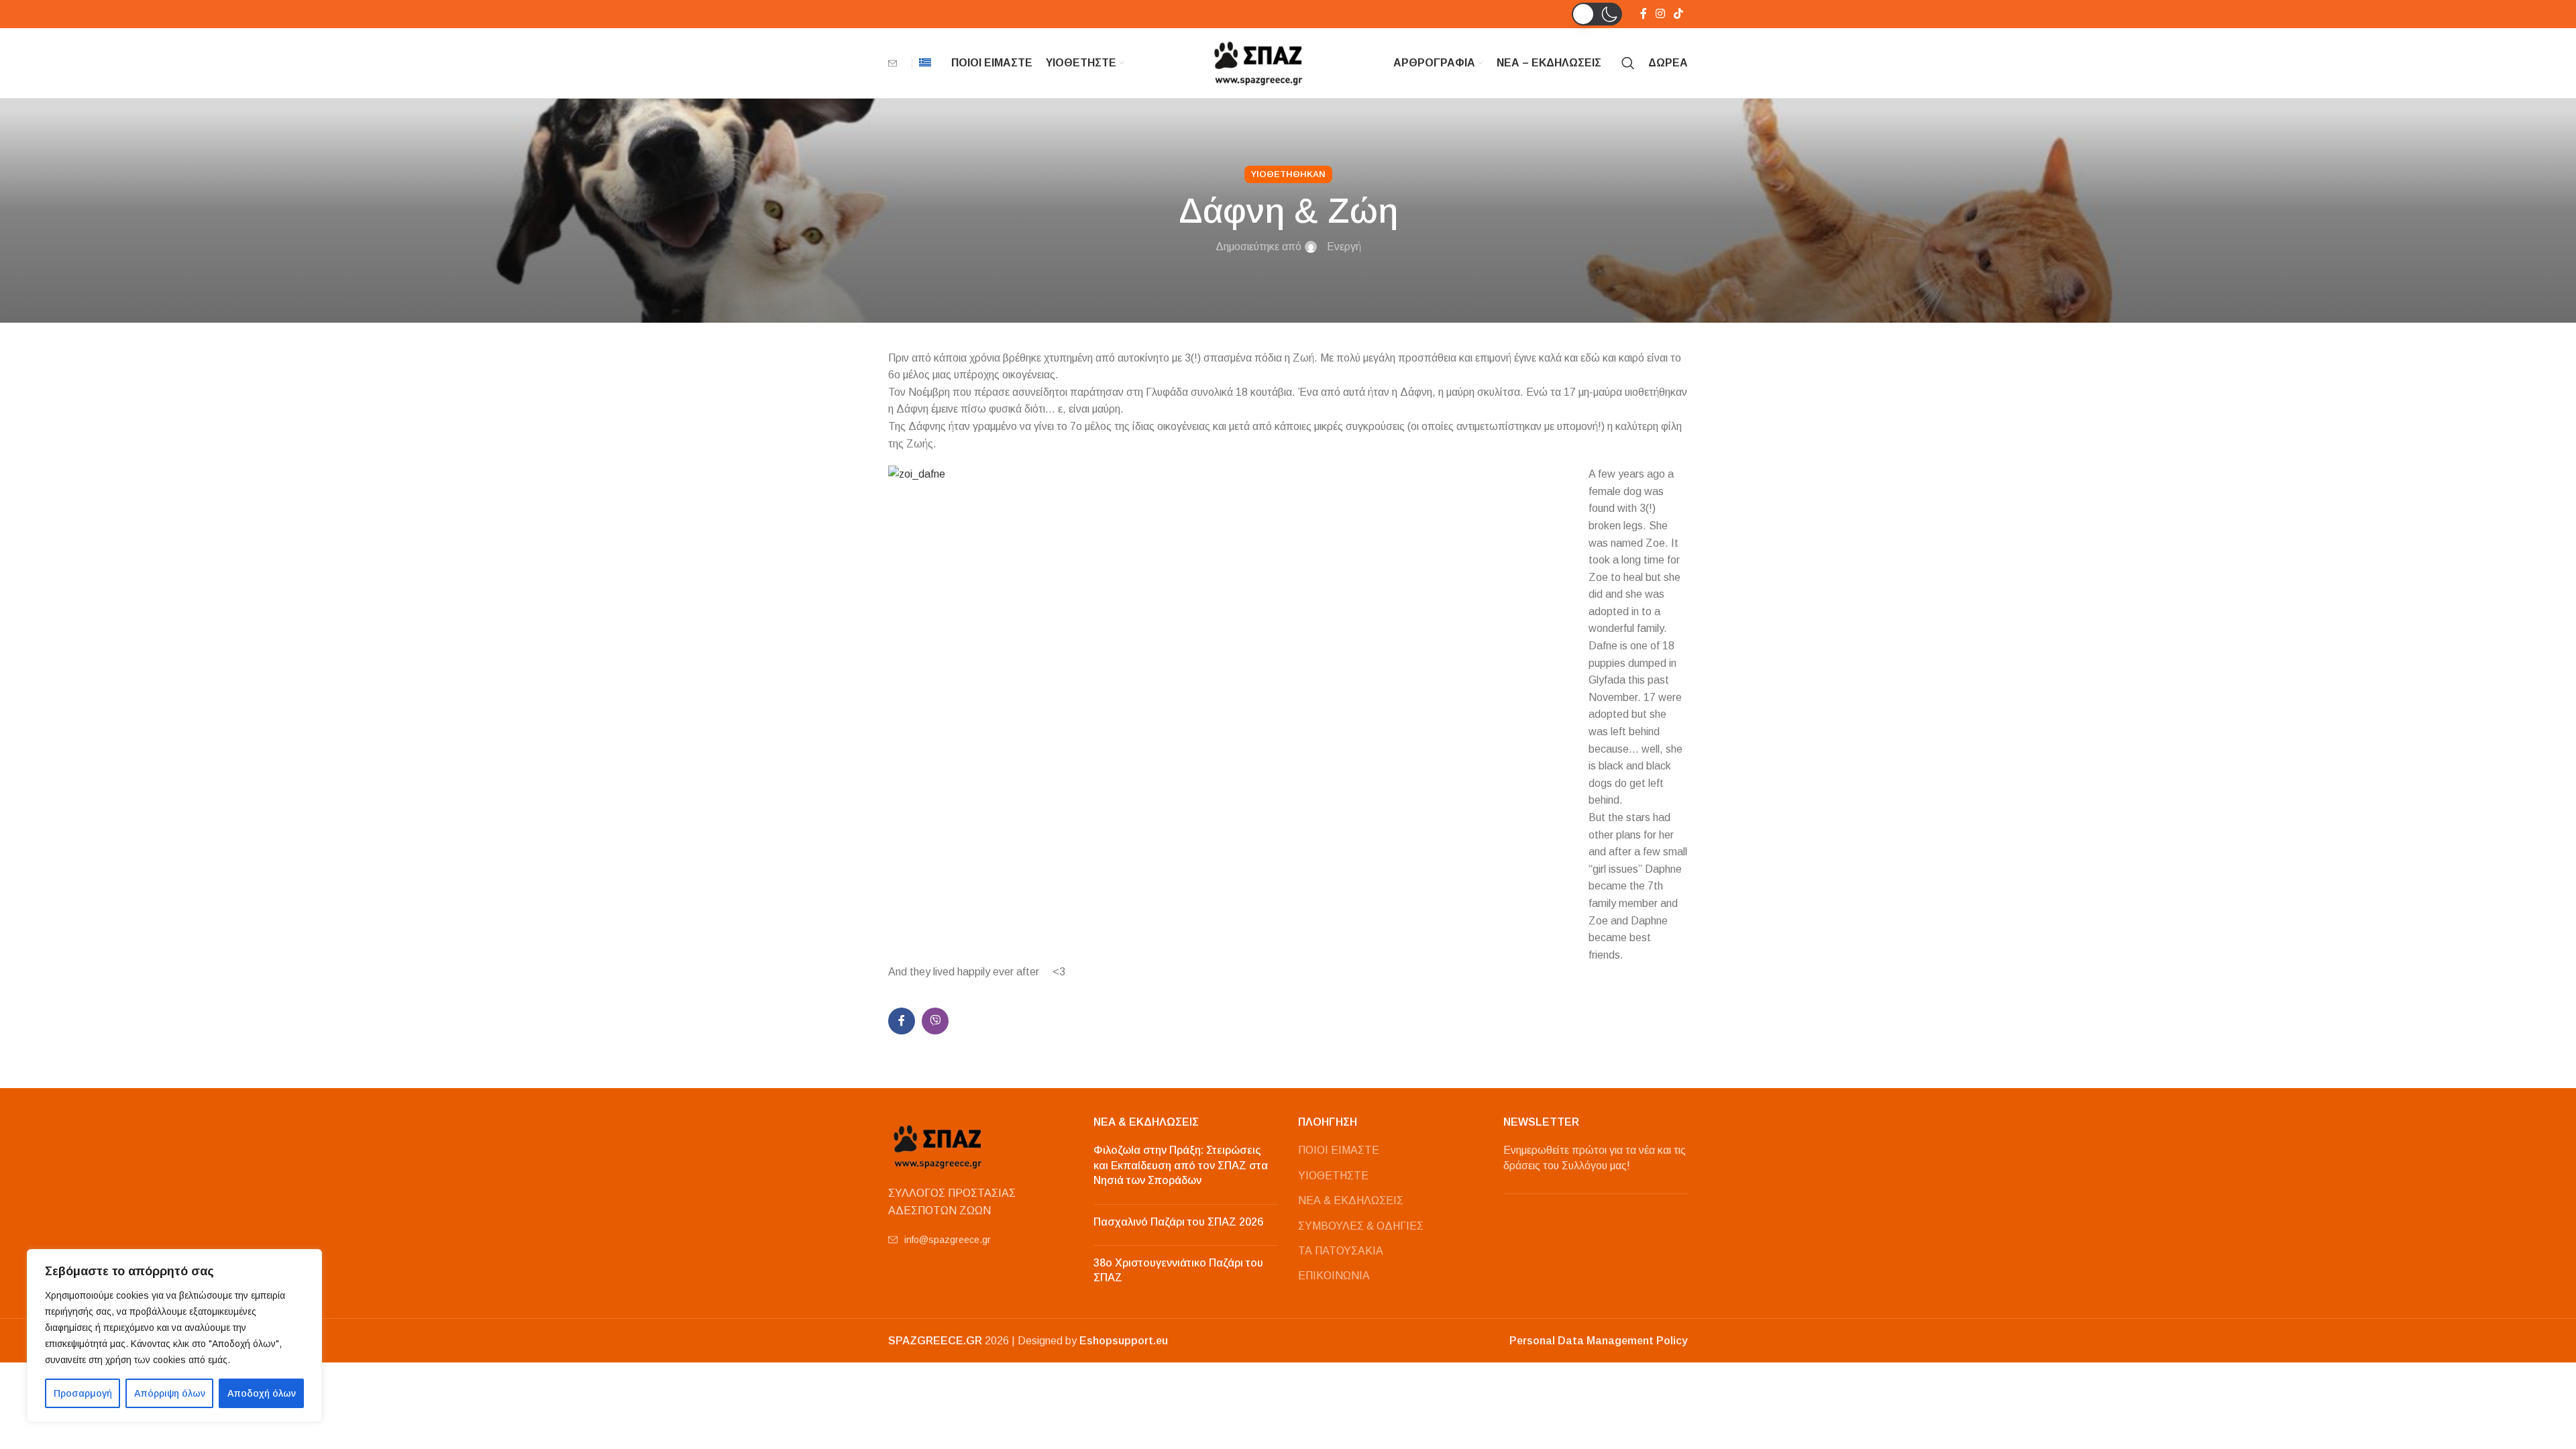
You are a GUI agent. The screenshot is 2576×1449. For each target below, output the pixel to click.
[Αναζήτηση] (1628, 63)
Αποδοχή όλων (262, 1393)
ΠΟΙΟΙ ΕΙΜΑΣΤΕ (1339, 1150)
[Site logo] (1259, 62)
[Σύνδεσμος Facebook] (1643, 14)
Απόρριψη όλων (170, 1393)
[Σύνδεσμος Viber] (935, 1021)
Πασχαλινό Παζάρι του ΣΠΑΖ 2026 (1178, 1222)
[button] (1597, 14)
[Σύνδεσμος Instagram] (1660, 14)
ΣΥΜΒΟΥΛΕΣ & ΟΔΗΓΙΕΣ (1361, 1226)
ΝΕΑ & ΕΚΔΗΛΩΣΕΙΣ (1351, 1200)
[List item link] (981, 1240)
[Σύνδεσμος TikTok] (1679, 14)
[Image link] (938, 1145)
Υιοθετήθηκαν (1288, 174)
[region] (174, 1336)
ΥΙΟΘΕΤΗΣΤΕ (1333, 1176)
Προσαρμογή (83, 1393)
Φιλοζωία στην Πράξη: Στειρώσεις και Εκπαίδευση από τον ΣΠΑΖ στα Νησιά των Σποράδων (1181, 1165)
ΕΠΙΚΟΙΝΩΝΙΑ (1334, 1276)
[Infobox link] (897, 63)
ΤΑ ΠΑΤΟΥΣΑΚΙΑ (1341, 1251)
